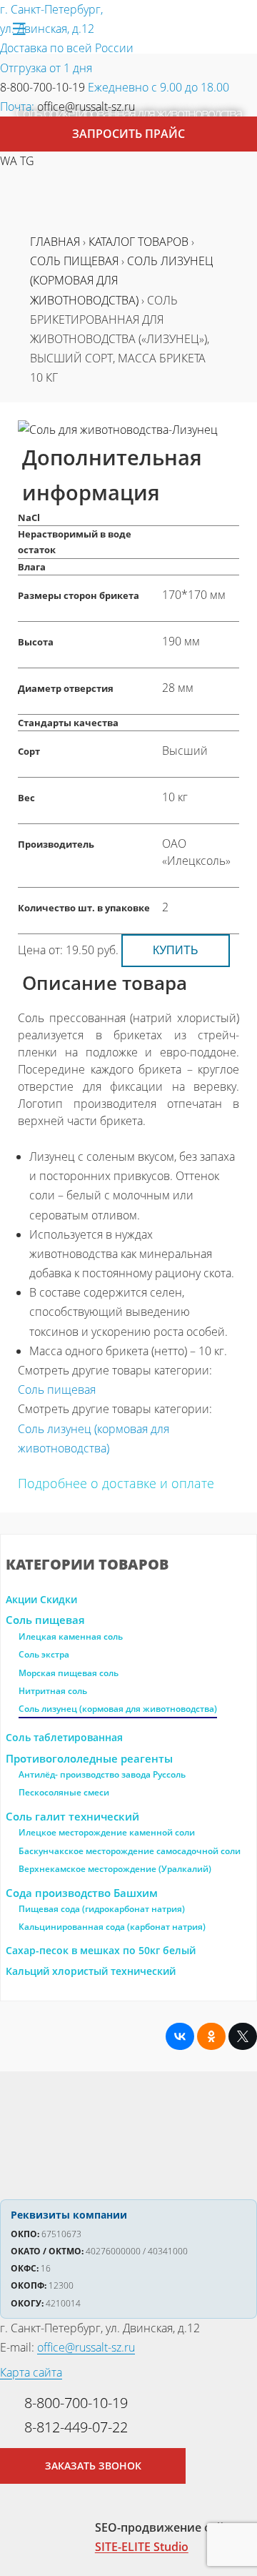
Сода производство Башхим (82, 1893)
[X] (243, 2036)
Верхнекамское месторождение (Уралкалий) (115, 1869)
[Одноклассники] (211, 2036)
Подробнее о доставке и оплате (116, 1483)
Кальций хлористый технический (91, 1971)
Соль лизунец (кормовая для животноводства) (118, 1709)
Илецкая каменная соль (71, 1636)
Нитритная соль (53, 1691)
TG (27, 161)
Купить (176, 950)
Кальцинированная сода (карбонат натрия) (112, 1927)
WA (9, 161)
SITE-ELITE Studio (142, 2547)
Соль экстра (44, 1654)
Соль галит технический (72, 1816)
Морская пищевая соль (69, 1673)
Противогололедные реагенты (89, 1758)
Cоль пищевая (45, 1620)
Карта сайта (31, 2372)
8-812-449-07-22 (76, 2427)
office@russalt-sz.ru (86, 106)
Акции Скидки (41, 1599)
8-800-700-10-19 (42, 87)
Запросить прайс (128, 134)
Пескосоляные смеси (64, 1792)
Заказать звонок (93, 2466)
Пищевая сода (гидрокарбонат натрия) (102, 1909)
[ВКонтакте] (180, 2036)
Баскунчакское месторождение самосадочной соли (130, 1851)
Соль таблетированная (64, 1737)
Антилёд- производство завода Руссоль (102, 1774)
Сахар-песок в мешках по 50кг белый (101, 1950)
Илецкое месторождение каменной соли (107, 1832)
